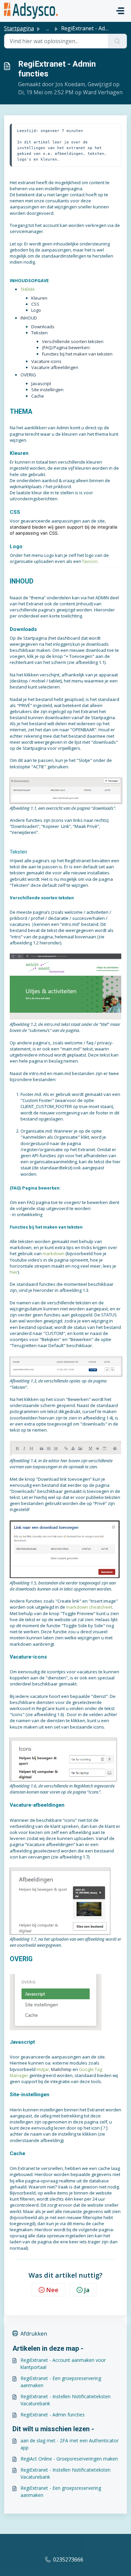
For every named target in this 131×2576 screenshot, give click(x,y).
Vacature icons (46, 361)
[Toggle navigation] (120, 11)
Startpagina (19, 28)
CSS (35, 304)
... (48, 28)
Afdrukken (34, 2334)
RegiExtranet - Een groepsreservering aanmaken (61, 2382)
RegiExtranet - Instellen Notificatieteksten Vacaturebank (65, 2400)
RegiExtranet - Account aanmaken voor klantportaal (63, 2364)
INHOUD (29, 318)
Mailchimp (61, 2069)
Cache (38, 396)
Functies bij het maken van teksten (77, 354)
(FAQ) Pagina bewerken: (66, 347)
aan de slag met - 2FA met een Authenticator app (70, 2444)
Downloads (43, 327)
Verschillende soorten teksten (73, 341)
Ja (87, 2290)
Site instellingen (47, 390)
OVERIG (28, 375)
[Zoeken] (117, 41)
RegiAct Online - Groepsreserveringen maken (69, 2459)
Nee (52, 2290)
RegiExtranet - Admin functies (53, 2415)
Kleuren (39, 298)
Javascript (41, 383)
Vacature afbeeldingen (55, 367)
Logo (36, 310)
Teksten (39, 333)
